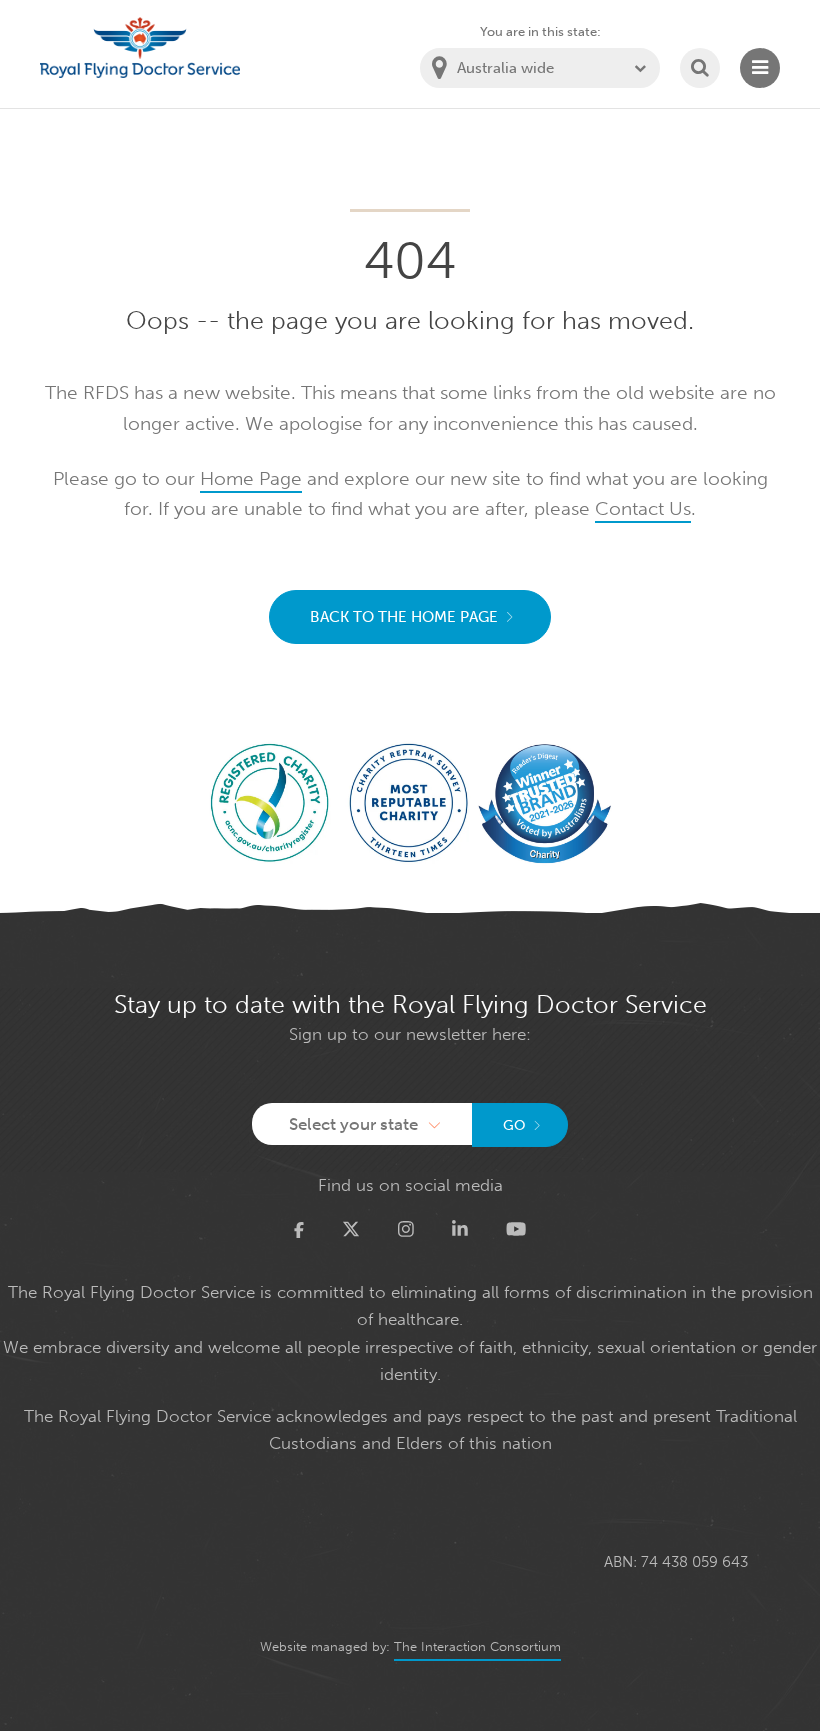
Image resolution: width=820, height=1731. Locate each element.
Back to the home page (404, 617)
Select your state (353, 1124)
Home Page (251, 478)
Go (514, 1125)
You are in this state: (540, 31)
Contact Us (643, 508)
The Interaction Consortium (477, 1646)
